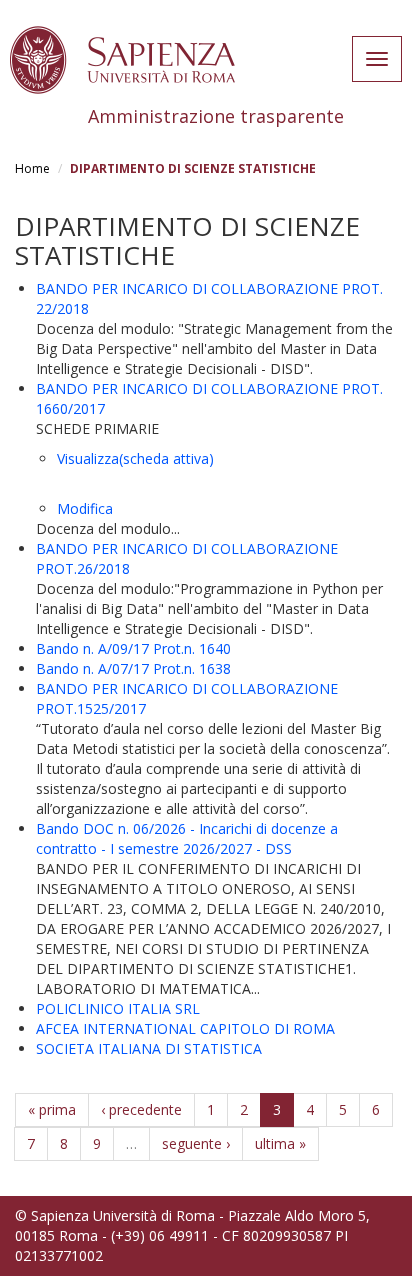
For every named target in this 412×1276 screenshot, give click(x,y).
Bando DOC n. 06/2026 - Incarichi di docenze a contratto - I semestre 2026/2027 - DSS (187, 838)
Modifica (85, 508)
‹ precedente (141, 1109)
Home (32, 168)
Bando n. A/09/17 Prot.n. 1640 (133, 648)
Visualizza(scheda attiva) (135, 458)
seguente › (196, 1143)
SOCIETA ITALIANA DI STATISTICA (149, 1048)
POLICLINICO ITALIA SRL (118, 1008)
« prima (52, 1109)
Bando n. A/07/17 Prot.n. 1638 (133, 668)
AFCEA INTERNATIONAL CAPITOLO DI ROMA (185, 1028)
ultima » (280, 1143)
